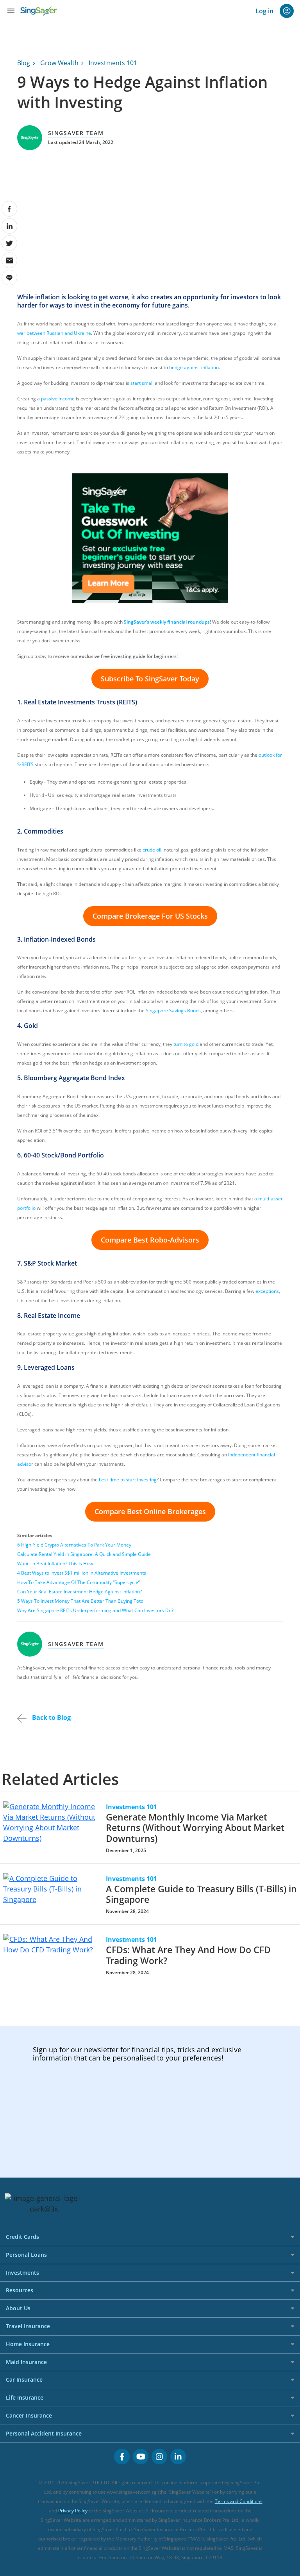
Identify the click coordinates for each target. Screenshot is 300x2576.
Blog (24, 63)
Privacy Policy (73, 2511)
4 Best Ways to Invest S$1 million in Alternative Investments (82, 1573)
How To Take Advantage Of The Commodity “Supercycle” (79, 1582)
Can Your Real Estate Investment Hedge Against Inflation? (79, 1592)
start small (142, 383)
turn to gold (186, 1044)
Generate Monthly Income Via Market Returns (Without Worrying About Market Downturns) (195, 1828)
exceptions (267, 1291)
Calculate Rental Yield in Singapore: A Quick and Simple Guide (84, 1554)
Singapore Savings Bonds (173, 1011)
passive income (58, 399)
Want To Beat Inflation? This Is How (55, 1564)
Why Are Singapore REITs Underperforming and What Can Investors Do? (95, 1610)
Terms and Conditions (239, 2501)
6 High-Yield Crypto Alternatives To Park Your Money (74, 1545)
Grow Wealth (59, 63)
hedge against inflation (194, 367)
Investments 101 (113, 63)
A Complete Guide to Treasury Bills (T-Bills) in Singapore (201, 1894)
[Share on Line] (9, 277)
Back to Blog (51, 1717)
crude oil (152, 850)
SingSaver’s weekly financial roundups (167, 622)
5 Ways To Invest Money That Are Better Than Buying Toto (80, 1601)
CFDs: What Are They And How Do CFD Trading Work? (188, 1955)
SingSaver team (76, 133)
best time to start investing (127, 1480)
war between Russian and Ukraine (54, 333)
